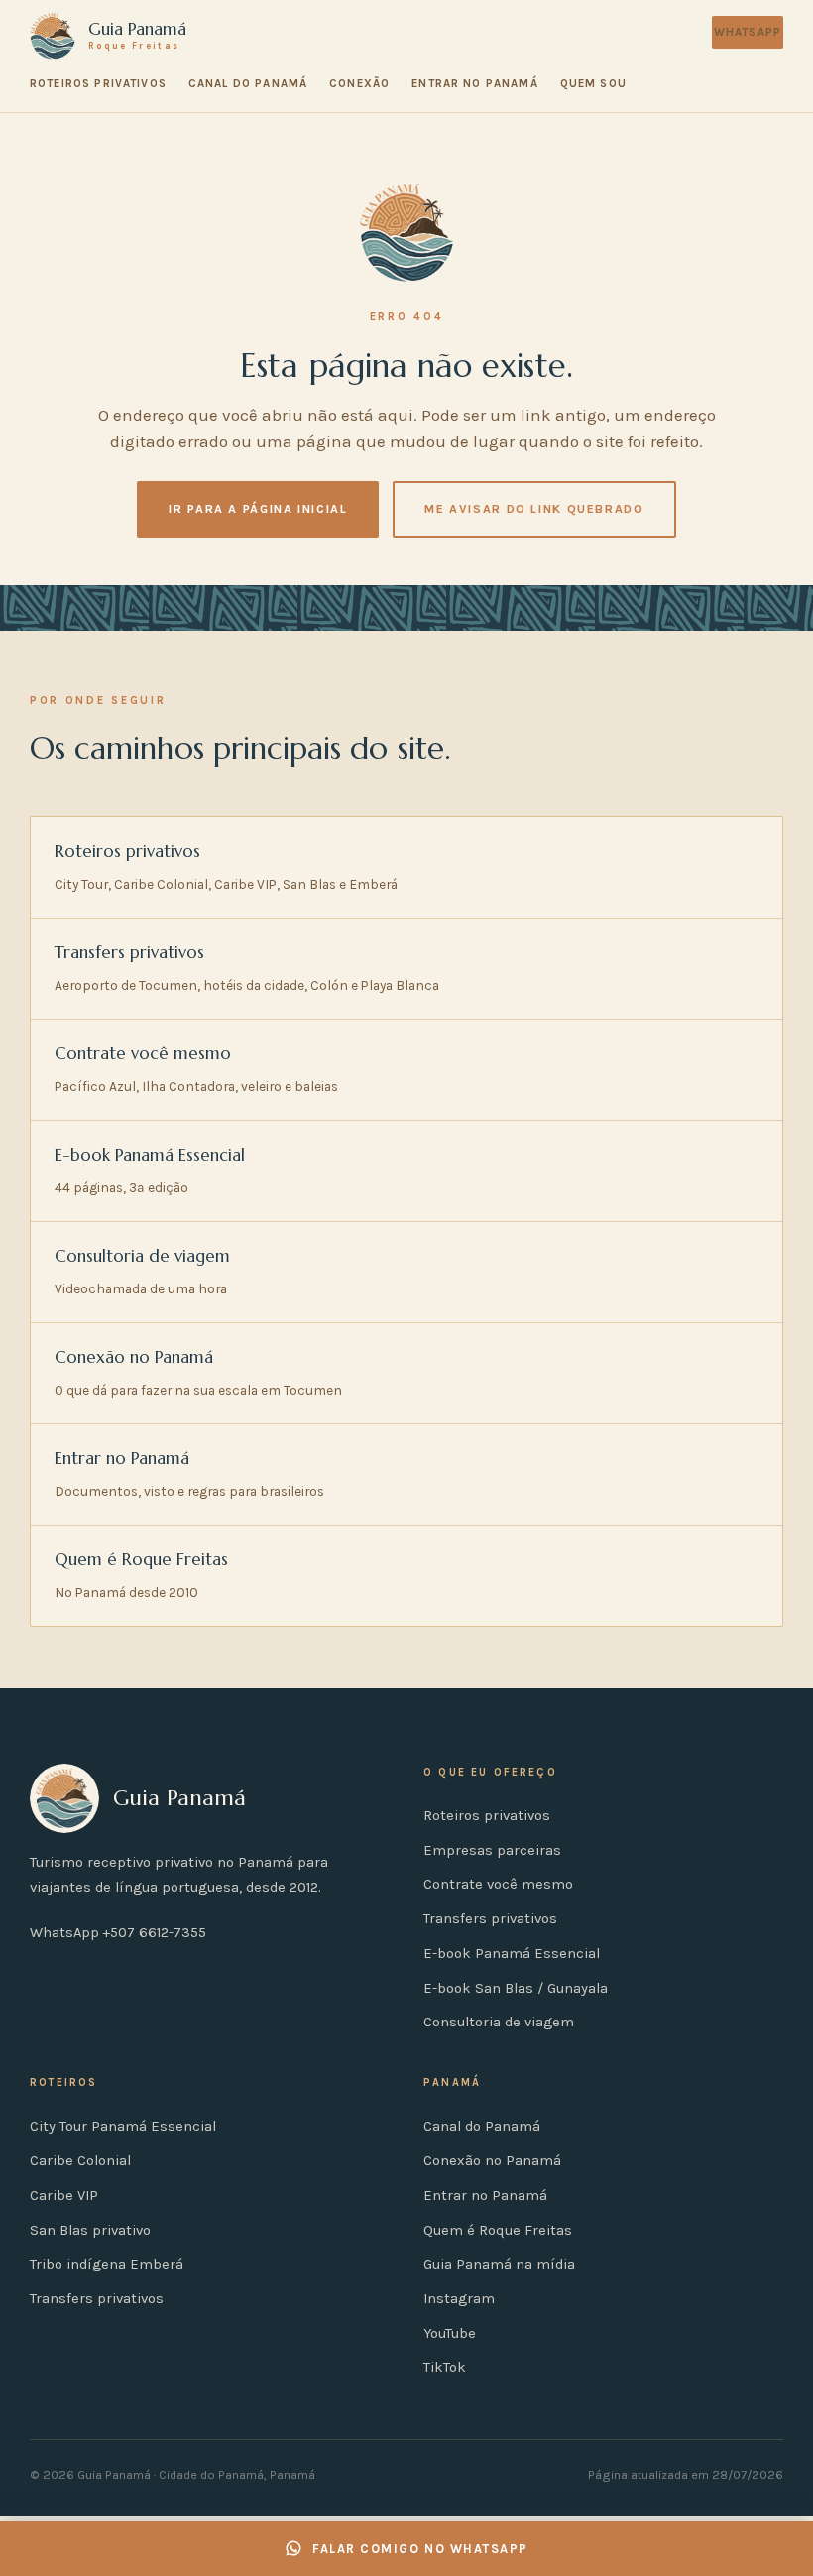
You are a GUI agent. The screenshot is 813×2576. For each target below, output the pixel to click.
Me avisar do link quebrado (534, 509)
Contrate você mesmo (498, 1884)
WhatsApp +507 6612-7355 (118, 1933)
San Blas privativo (90, 2230)
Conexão (359, 83)
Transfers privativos (490, 1919)
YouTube (450, 2333)
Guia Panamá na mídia (499, 2264)
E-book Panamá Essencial (512, 1954)
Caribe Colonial (80, 2161)
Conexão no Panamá (492, 2161)
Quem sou (593, 83)
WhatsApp (748, 32)
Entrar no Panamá (474, 83)
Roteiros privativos (98, 83)
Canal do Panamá (248, 83)
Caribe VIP (64, 2196)
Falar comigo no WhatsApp (420, 2549)
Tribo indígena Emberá (107, 2264)
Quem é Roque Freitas (498, 2230)
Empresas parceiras (492, 1850)
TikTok (445, 2367)
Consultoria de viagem (499, 2022)
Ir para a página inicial (258, 509)
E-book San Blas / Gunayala (516, 1988)
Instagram (459, 2299)
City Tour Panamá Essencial (123, 2126)
